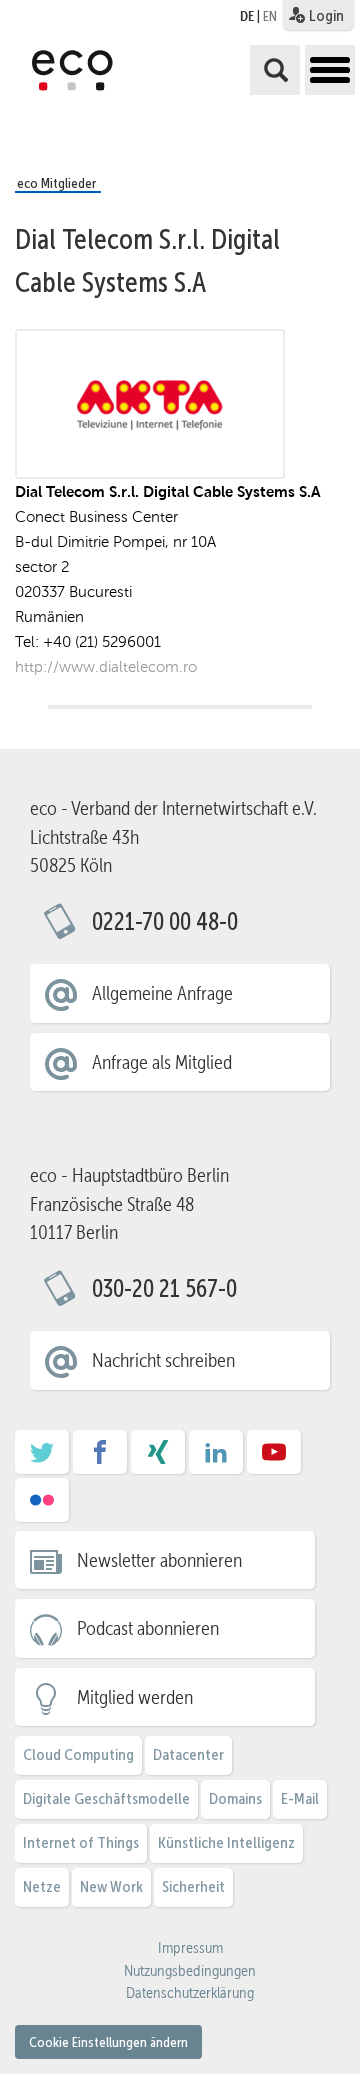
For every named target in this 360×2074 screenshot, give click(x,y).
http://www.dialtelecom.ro (106, 666)
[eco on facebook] (100, 1459)
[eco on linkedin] (216, 1459)
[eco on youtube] (274, 1459)
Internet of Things (81, 1842)
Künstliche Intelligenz (226, 1842)
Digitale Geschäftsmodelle (106, 1798)
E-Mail (300, 1798)
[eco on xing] (158, 1459)
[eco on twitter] (42, 1459)
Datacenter (188, 1754)
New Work (111, 1886)
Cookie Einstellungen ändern (108, 2042)
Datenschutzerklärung (190, 1993)
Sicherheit (193, 1886)
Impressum (190, 1948)
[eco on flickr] (42, 1507)
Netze (42, 1886)
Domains (235, 1798)
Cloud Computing (78, 1754)
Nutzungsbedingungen (190, 1971)
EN (270, 16)
